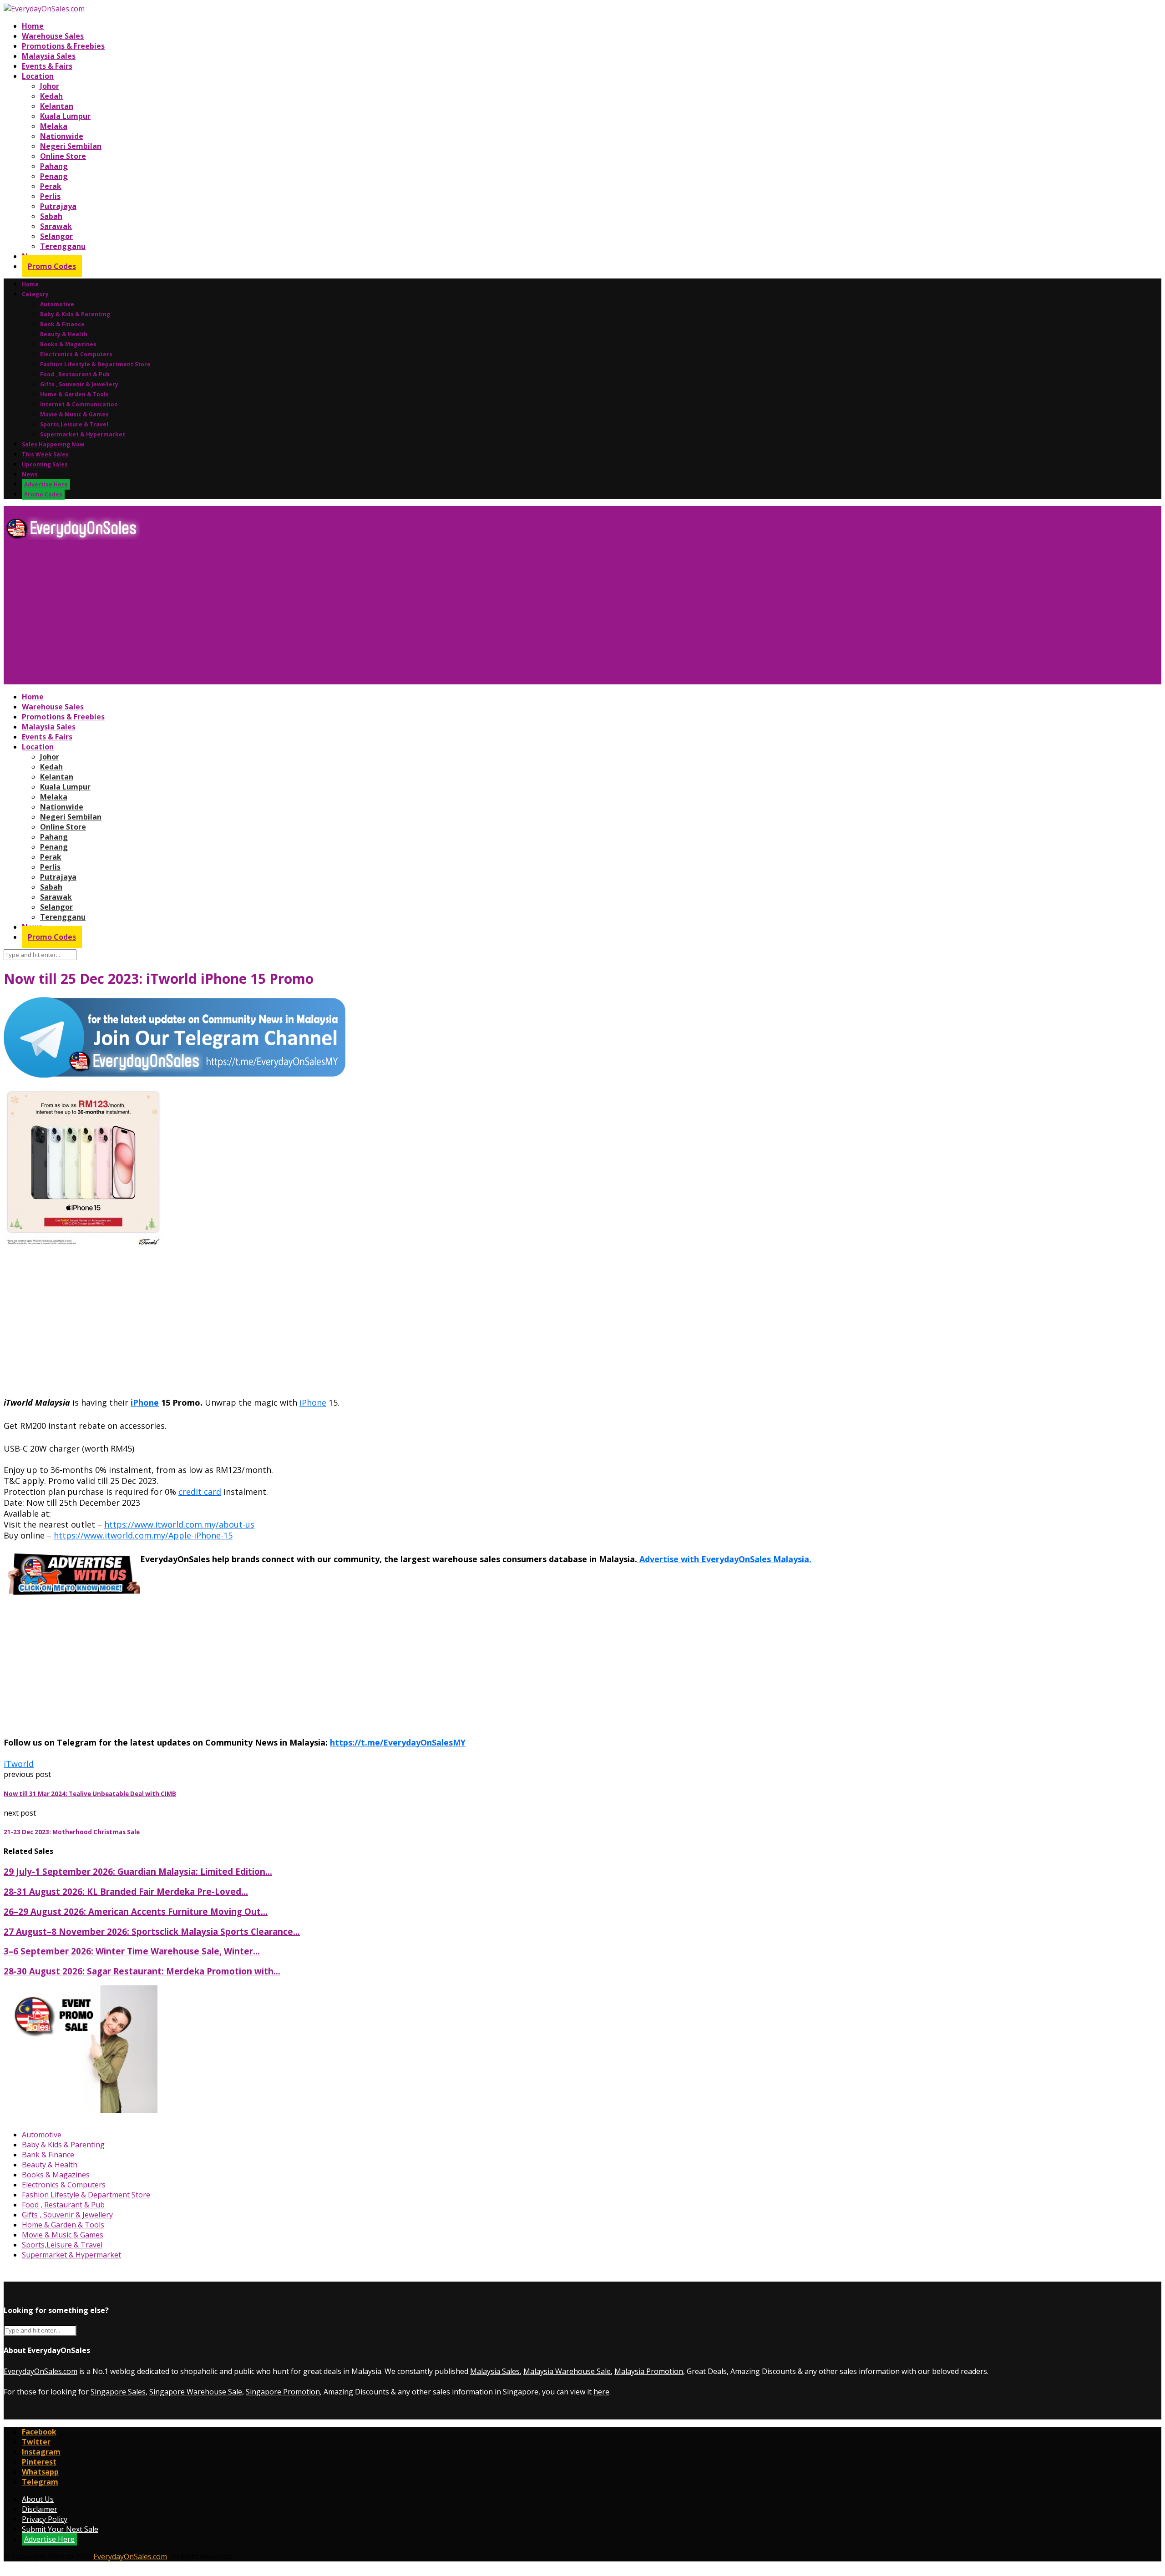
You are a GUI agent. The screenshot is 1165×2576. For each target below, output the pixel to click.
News (30, 474)
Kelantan (57, 106)
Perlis (50, 196)
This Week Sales (45, 454)
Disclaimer (40, 2509)
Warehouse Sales (53, 36)
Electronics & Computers (76, 354)
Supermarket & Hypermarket (83, 434)
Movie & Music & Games (74, 414)
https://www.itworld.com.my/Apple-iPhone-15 (143, 1535)
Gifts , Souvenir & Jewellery (79, 384)
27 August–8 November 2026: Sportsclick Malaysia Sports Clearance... (152, 1931)
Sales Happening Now (53, 444)
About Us (38, 2499)
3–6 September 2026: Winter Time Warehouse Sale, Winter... (132, 1951)
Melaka (54, 126)
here (601, 2392)
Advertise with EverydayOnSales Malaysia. (724, 1559)
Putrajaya (58, 206)
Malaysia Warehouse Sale (567, 2371)
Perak (51, 186)
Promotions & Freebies (63, 46)
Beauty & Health (64, 334)
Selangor (56, 236)
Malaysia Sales (49, 56)
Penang (54, 176)
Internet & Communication (79, 404)
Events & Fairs (47, 66)
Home (33, 26)
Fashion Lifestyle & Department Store (95, 364)
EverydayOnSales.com (41, 2371)
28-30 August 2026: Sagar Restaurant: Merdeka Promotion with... (142, 1971)
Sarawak (56, 226)
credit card (200, 1492)
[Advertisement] (277, 616)
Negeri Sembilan (71, 146)
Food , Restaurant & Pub (75, 374)
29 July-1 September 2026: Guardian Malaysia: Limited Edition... (138, 1871)
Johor (50, 86)
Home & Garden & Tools (74, 394)
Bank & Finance (62, 324)
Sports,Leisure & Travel (74, 424)
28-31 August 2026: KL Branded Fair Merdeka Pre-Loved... (126, 1891)
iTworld (19, 1764)
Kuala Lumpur (65, 116)
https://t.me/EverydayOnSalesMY (398, 1742)
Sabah (51, 216)
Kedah (51, 96)
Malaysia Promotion (649, 2371)
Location (38, 76)
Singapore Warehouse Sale (196, 2392)
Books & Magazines (68, 344)
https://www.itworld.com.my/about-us (179, 1524)
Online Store (63, 156)
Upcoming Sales (45, 464)
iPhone (145, 1402)
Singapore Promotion (283, 2392)
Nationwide (62, 136)
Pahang (54, 166)
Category (35, 294)
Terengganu (63, 246)
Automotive (57, 304)
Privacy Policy (45, 2519)
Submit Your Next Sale (60, 2529)
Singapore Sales (118, 2392)
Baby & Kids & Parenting (75, 314)
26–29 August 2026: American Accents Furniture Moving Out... (136, 1911)
